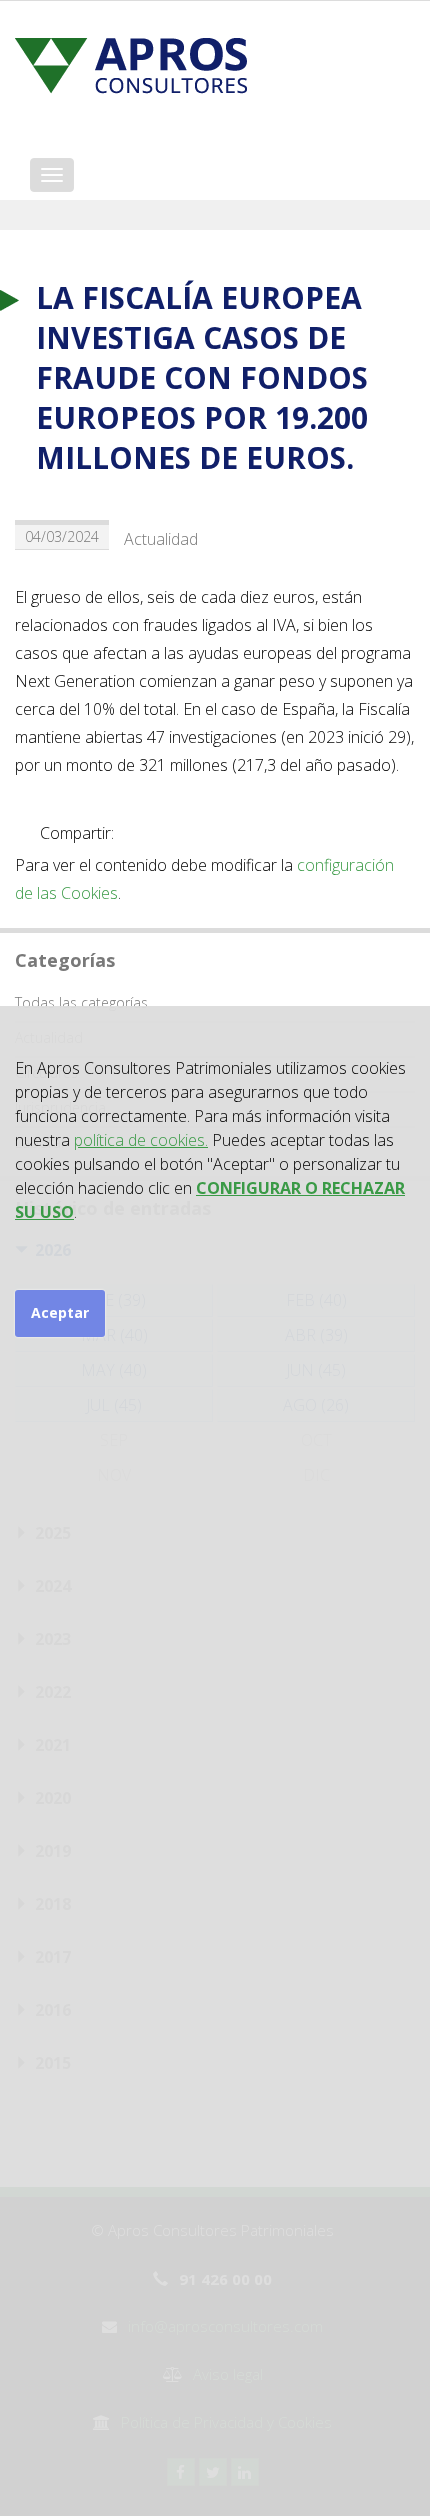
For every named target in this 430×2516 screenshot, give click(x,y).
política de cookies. (141, 1140)
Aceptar (60, 1312)
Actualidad (161, 539)
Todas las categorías (81, 1002)
